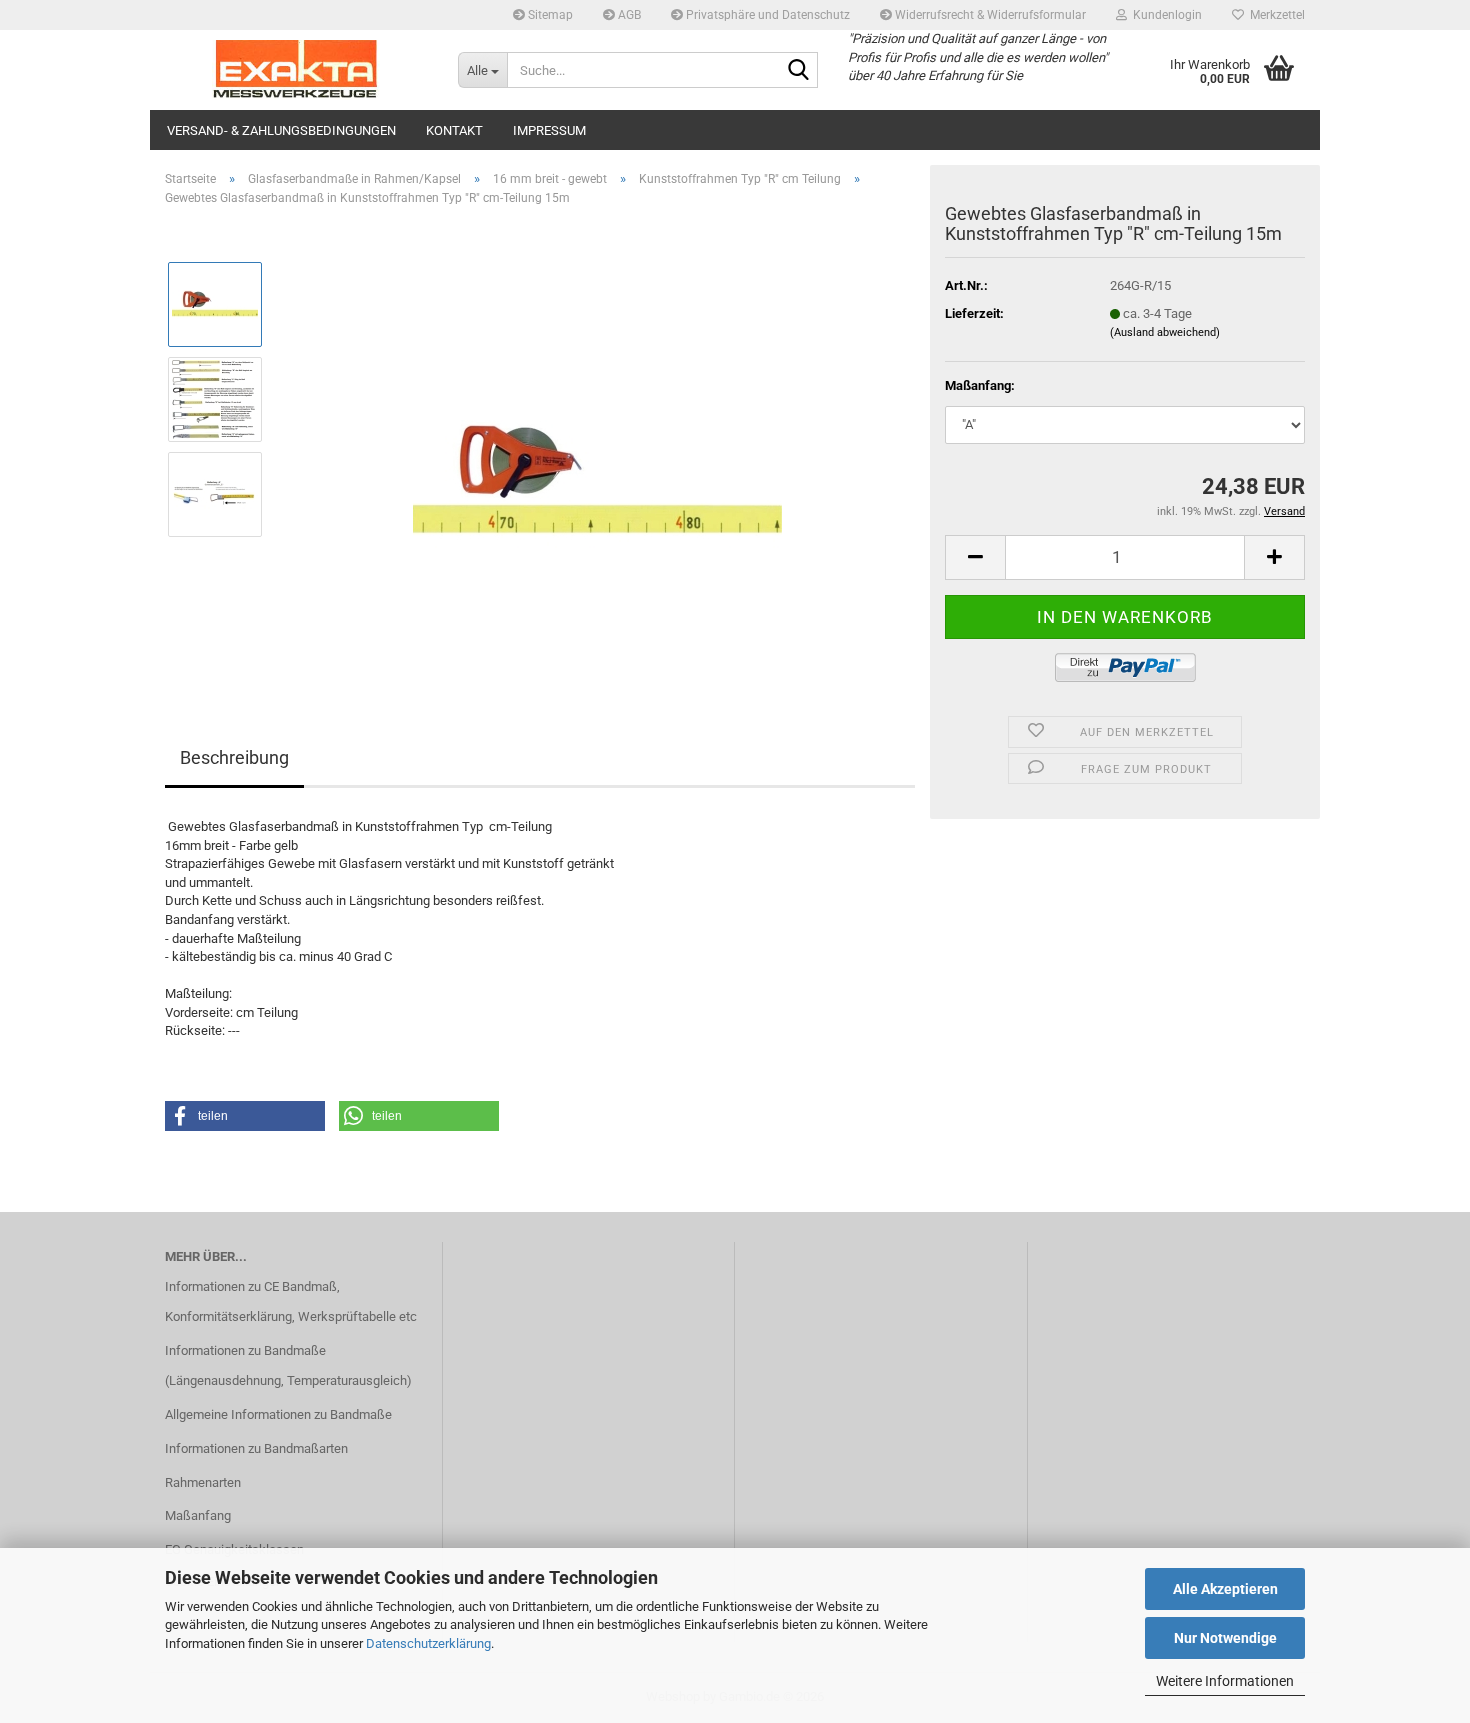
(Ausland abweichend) (1165, 332)
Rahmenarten (203, 1482)
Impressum (549, 130)
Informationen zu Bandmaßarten (256, 1448)
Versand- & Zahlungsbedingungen (281, 130)
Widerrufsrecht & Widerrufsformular (989, 15)
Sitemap (549, 15)
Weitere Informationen (1225, 1681)
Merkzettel (1274, 15)
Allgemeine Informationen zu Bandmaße (278, 1414)
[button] (975, 557)
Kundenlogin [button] (1164, 15)
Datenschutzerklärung (428, 1643)
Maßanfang (198, 1515)
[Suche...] (799, 71)
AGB (628, 15)
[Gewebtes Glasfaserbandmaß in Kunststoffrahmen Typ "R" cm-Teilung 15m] (597, 446)
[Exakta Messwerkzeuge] (296, 70)
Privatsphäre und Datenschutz (766, 15)
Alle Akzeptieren (1225, 1589)
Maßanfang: (980, 385)
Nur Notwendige (1225, 1638)
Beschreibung (234, 757)
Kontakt (454, 130)
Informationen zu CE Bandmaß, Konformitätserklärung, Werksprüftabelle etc (291, 1301)
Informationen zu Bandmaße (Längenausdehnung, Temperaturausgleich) (288, 1365)
